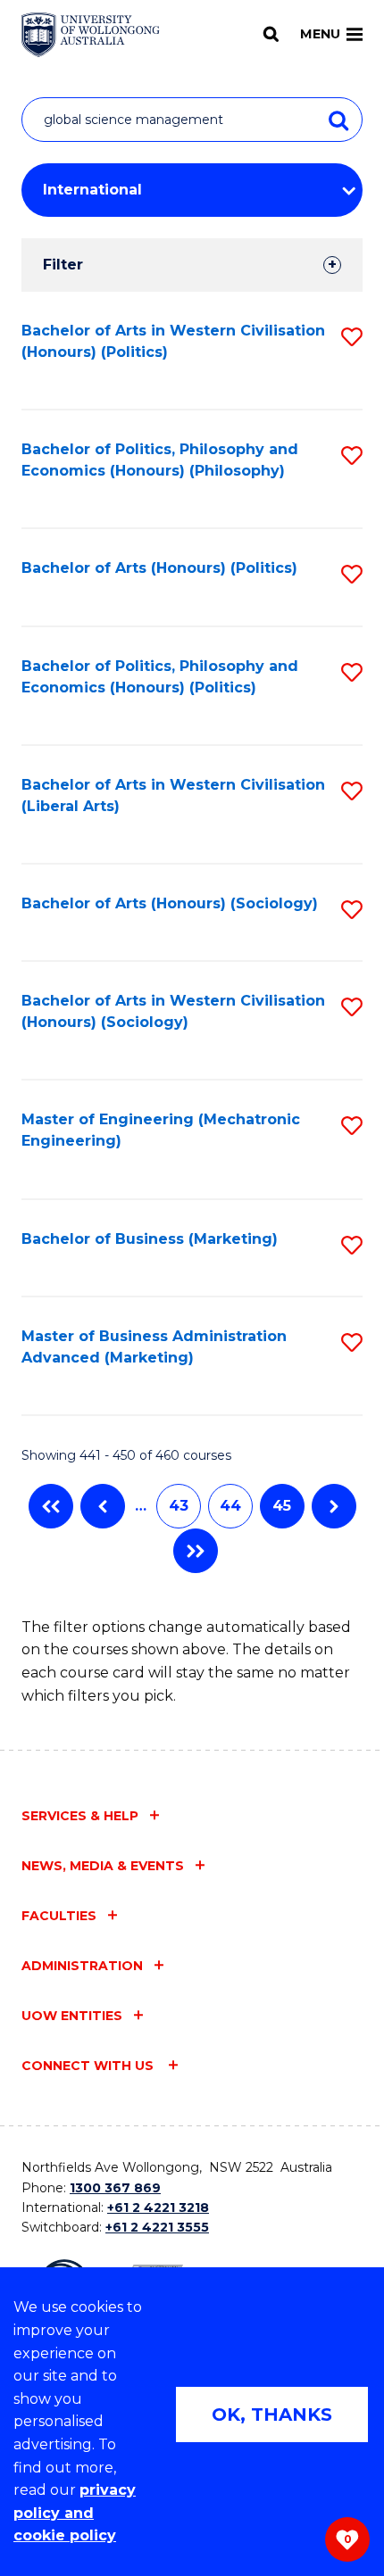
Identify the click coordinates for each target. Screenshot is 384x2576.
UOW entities (72, 2016)
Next (334, 1506)
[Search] (271, 34)
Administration (82, 1966)
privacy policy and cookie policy (75, 2513)
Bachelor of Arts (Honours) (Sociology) (170, 903)
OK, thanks (272, 2414)
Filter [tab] (63, 265)
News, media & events (103, 1866)
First (51, 1506)
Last (196, 1551)
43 (179, 1506)
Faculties (59, 1916)
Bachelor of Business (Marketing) (150, 1239)
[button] (352, 337)
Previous (103, 1506)
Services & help (80, 1816)
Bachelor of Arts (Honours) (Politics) (159, 568)
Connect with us (89, 2066)
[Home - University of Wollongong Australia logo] (91, 35)
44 (230, 1506)
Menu (320, 34)
